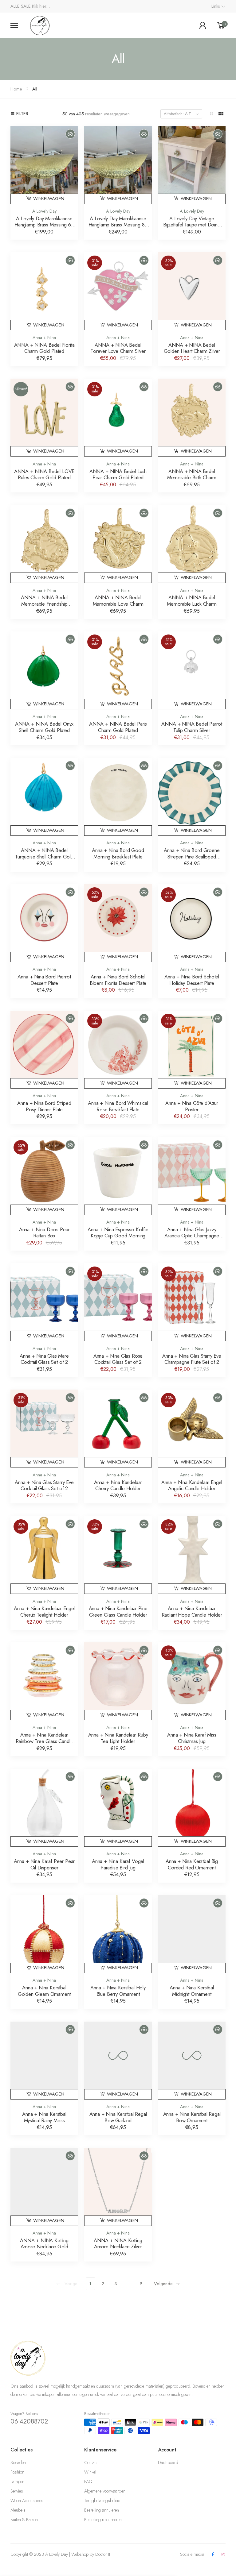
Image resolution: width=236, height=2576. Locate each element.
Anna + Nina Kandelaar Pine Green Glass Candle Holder (118, 1612)
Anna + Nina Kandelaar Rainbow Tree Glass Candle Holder (44, 1741)
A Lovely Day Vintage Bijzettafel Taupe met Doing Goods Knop (192, 225)
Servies (17, 2491)
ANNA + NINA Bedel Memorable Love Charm (118, 601)
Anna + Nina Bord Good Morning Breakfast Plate (118, 853)
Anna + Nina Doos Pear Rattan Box (44, 1233)
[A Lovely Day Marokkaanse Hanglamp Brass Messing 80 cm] (118, 160)
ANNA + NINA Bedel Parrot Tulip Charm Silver (192, 727)
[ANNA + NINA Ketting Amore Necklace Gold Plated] (44, 2182)
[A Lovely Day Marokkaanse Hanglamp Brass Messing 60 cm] (44, 160)
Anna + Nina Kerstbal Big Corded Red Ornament (192, 1864)
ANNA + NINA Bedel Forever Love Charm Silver (118, 348)
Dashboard (168, 2462)
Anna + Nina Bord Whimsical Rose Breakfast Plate (118, 1106)
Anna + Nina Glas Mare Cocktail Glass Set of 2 (44, 1359)
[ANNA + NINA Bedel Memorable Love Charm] (118, 539)
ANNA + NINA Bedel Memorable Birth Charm (192, 474)
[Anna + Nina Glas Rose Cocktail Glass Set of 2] (118, 1297)
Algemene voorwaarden (105, 2491)
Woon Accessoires (27, 2501)
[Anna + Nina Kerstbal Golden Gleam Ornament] (44, 1929)
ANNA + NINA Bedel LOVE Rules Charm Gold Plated (44, 474)
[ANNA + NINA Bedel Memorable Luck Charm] (192, 539)
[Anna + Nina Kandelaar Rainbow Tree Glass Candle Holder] (44, 1676)
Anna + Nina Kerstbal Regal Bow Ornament (192, 2117)
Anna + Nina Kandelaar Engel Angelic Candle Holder (192, 1485)
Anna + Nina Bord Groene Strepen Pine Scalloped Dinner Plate (192, 856)
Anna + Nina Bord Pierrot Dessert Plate (44, 980)
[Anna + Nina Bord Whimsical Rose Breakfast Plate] (118, 1044)
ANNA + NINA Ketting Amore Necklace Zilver (118, 2244)
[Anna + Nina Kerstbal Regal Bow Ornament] (192, 2055)
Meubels (18, 2510)
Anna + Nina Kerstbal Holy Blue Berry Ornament (118, 1991)
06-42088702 (29, 2421)
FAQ (88, 2482)
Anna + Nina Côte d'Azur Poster (192, 1106)
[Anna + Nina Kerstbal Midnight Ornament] (192, 1929)
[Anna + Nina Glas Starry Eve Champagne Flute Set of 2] (192, 1297)
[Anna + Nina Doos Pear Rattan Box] (44, 1171)
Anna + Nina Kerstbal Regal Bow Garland (118, 2117)
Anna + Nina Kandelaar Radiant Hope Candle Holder (192, 1612)
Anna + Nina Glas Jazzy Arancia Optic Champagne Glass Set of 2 (192, 1236)
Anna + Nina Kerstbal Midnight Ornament (192, 1991)
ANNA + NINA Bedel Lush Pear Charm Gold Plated (118, 474)
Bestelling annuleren (102, 2510)
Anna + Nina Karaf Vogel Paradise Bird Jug (118, 1864)
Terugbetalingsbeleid (102, 2501)
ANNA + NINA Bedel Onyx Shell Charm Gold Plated (44, 727)
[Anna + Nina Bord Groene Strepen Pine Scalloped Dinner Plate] (192, 792)
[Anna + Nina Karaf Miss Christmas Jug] (192, 1676)
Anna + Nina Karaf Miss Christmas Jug (192, 1738)
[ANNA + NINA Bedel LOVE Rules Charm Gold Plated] (44, 412)
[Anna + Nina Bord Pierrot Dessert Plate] (44, 918)
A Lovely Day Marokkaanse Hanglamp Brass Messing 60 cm (44, 225)
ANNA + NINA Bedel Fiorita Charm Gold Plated (44, 348)
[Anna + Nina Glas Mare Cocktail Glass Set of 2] (44, 1297)
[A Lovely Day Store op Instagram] (223, 2555)
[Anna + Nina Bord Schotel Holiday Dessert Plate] (192, 918)
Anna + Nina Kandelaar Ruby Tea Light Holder (118, 1738)
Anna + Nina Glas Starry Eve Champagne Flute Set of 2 (192, 1359)
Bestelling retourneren (103, 2520)
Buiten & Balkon (24, 2520)
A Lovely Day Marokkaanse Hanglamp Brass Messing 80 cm (118, 225)
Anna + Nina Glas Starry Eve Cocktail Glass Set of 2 (44, 1485)
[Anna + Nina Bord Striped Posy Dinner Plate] (44, 1044)
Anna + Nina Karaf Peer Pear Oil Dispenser (44, 1864)
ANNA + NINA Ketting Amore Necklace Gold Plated (44, 2247)
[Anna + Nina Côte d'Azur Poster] (192, 1044)
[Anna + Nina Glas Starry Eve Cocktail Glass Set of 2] (44, 1423)
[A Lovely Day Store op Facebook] (213, 2555)
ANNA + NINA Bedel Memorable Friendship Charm (44, 604)
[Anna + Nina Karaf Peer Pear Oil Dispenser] (44, 1803)
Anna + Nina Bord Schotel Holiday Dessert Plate (192, 980)
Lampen (17, 2482)
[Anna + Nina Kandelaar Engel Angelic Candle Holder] (192, 1423)
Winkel (90, 2472)
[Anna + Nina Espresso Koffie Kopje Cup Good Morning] (118, 1171)
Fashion (17, 2472)
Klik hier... (41, 6)
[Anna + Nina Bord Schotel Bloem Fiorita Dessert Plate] (118, 918)
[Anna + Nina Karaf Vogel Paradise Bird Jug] (118, 1803)
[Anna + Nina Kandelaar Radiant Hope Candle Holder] (192, 1550)
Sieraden (18, 2462)
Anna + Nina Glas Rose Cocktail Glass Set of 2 (118, 1359)
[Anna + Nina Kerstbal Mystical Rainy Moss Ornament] (44, 2055)
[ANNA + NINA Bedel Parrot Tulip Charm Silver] (192, 665)
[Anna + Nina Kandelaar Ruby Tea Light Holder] (118, 1676)
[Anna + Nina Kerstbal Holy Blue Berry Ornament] (118, 1929)
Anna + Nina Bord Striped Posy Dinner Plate (44, 1106)
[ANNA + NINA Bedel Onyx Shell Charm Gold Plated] (44, 665)
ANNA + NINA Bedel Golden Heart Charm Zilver (192, 348)
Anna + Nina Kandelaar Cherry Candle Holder (118, 1485)
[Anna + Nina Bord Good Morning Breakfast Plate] (118, 792)
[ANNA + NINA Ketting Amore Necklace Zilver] (118, 2182)
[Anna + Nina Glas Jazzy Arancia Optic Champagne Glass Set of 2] (192, 1171)
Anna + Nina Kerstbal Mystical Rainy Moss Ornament (44, 2120)
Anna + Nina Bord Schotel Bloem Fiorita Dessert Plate (118, 980)
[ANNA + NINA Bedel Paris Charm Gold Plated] (118, 665)
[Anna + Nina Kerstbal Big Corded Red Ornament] (192, 1803)
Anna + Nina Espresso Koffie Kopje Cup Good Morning (118, 1233)
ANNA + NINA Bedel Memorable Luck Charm (192, 601)
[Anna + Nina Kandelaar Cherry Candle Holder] (118, 1423)
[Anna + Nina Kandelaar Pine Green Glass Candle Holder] (118, 1550)
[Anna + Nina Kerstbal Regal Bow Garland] (118, 2055)
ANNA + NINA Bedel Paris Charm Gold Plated (118, 727)
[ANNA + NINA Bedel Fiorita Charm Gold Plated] (44, 286)
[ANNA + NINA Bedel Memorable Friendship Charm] (44, 539)
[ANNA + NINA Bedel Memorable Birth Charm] (192, 412)
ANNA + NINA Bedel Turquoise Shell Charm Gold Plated (44, 856)
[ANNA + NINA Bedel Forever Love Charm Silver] (118, 286)
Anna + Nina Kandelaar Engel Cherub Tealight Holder (44, 1612)
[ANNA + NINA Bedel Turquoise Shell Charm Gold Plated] (44, 792)
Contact (91, 2462)
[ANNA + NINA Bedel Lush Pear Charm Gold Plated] (118, 412)
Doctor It (103, 2554)
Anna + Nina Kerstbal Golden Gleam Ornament (44, 1991)
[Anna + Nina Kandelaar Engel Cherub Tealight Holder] (44, 1550)
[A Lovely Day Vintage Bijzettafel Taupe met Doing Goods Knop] (192, 160)
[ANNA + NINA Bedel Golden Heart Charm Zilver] (192, 286)
